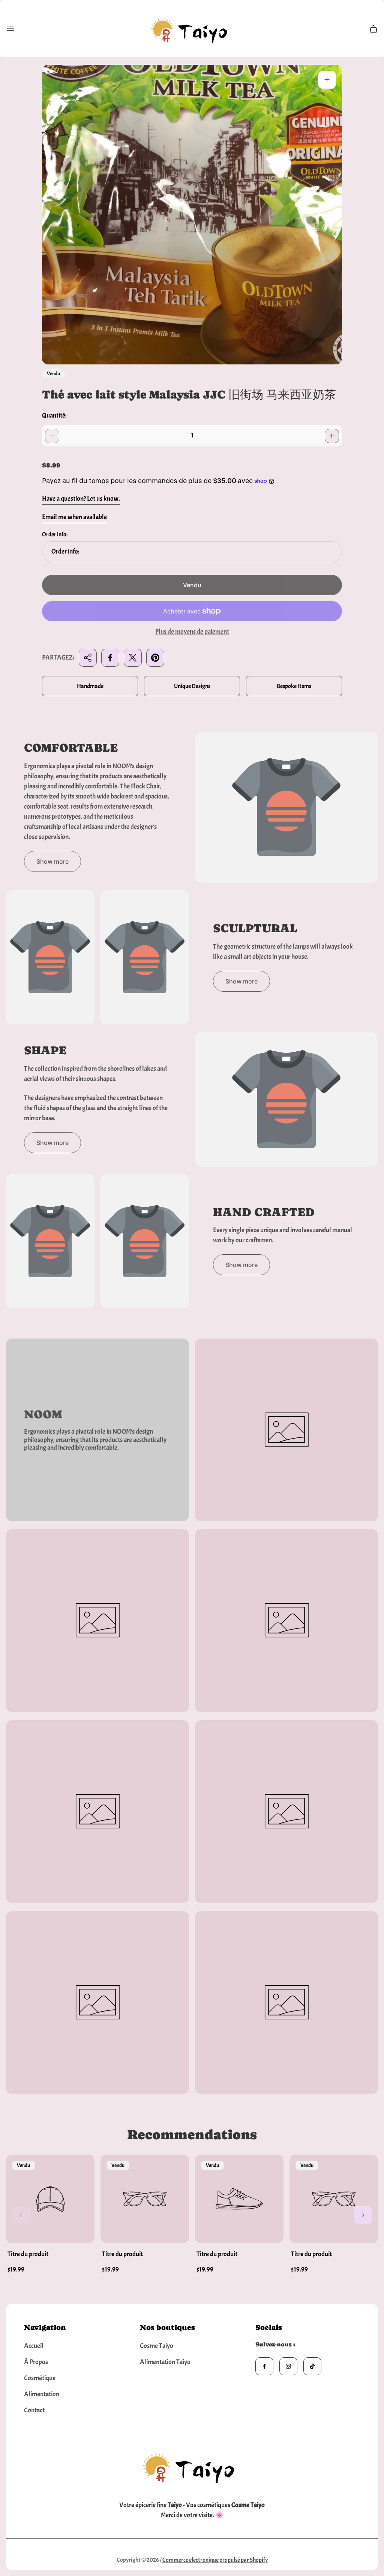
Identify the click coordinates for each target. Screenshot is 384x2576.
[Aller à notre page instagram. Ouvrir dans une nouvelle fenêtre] (288, 2366)
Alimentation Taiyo (165, 2362)
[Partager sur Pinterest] (155, 658)
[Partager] (88, 658)
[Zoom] (327, 80)
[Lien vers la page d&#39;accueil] (192, 2466)
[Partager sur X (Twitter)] (133, 658)
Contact (34, 2410)
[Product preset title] (50, 2199)
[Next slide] (363, 2215)
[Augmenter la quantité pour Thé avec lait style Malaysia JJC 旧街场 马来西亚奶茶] (332, 436)
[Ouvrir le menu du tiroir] (10, 29)
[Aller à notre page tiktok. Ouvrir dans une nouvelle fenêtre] (312, 2366)
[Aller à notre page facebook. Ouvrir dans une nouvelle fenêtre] (264, 2366)
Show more (52, 861)
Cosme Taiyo (157, 2346)
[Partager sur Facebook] (110, 658)
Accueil (34, 2346)
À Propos (36, 2362)
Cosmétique (40, 2378)
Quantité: (54, 416)
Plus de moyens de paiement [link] (192, 632)
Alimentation (42, 2394)
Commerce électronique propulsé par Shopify (215, 2560)
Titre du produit (28, 2254)
